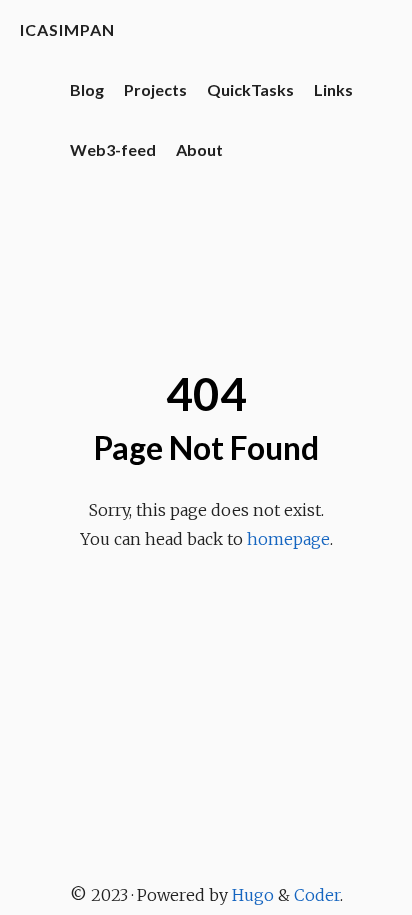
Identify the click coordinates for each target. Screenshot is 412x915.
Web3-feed (113, 149)
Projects (155, 89)
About (199, 149)
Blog (87, 89)
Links (333, 89)
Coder (317, 895)
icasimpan (67, 29)
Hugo (253, 895)
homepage (288, 539)
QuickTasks (250, 89)
